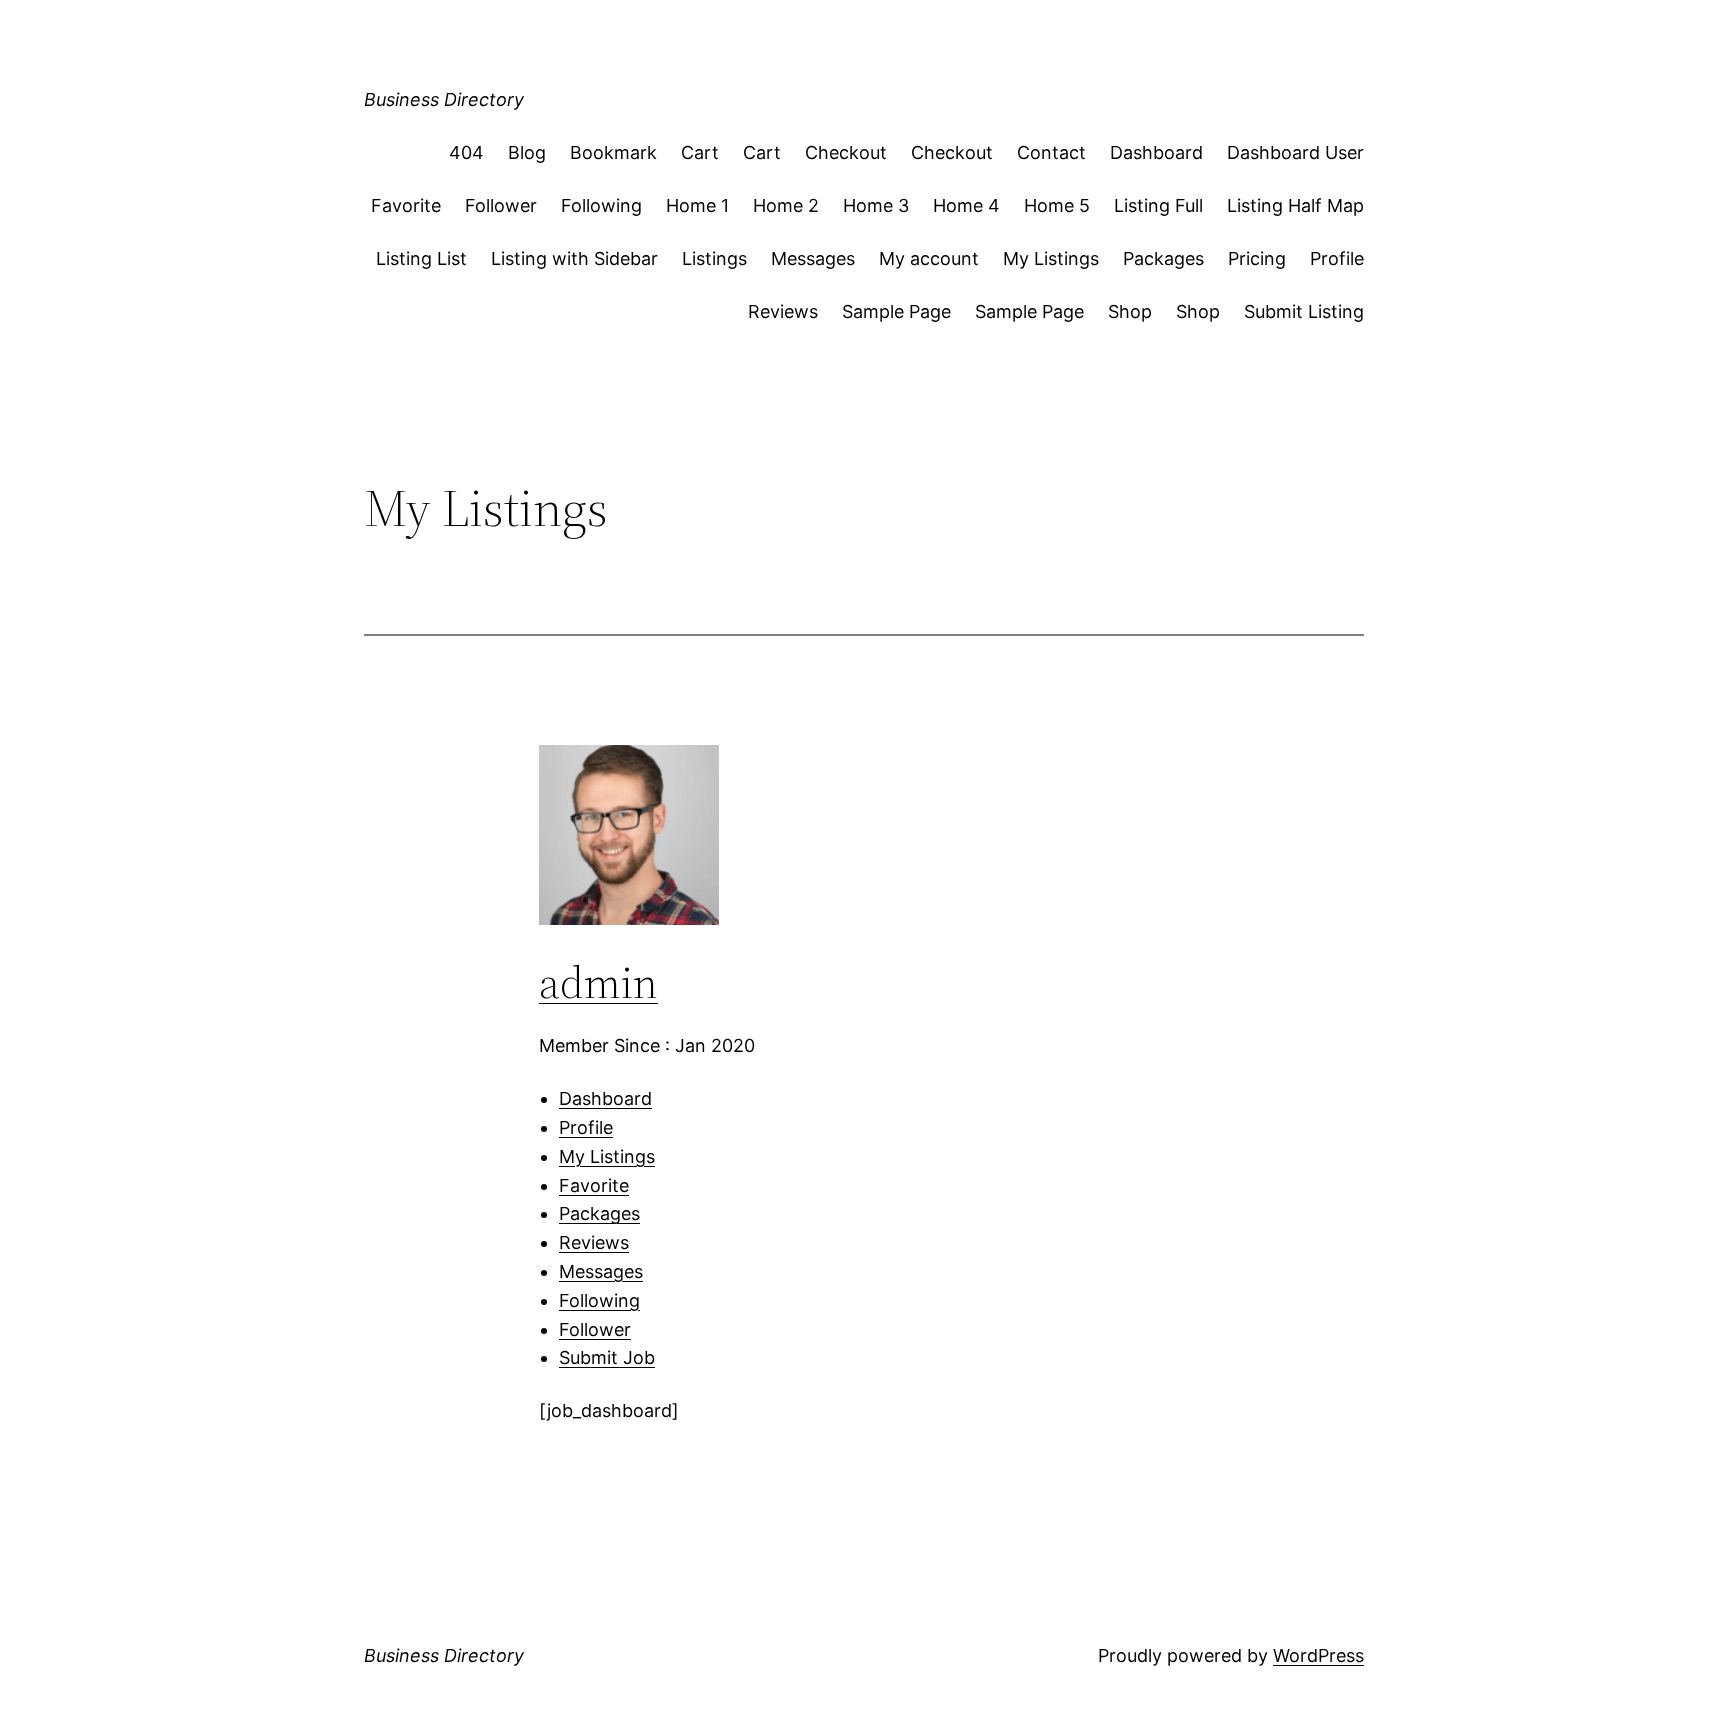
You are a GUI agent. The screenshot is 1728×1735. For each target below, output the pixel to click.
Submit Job (607, 1357)
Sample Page (896, 311)
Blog (527, 152)
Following (601, 205)
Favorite (406, 205)
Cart (700, 152)
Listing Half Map (1295, 205)
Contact (1051, 152)
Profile (1337, 258)
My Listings (1051, 258)
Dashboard (1156, 152)
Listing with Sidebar (574, 258)
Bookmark (613, 152)
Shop (1130, 311)
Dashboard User (1295, 152)
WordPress (1318, 1655)
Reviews (783, 311)
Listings (714, 258)
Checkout (846, 152)
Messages (813, 258)
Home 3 (876, 205)
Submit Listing (1304, 311)
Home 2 (786, 205)
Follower (501, 205)
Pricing (1257, 258)
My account (929, 258)
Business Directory (444, 99)
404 (466, 152)
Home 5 (1057, 205)
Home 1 (697, 205)
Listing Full (1158, 205)
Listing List (421, 258)
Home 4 (966, 205)
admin (598, 982)
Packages (1163, 258)
